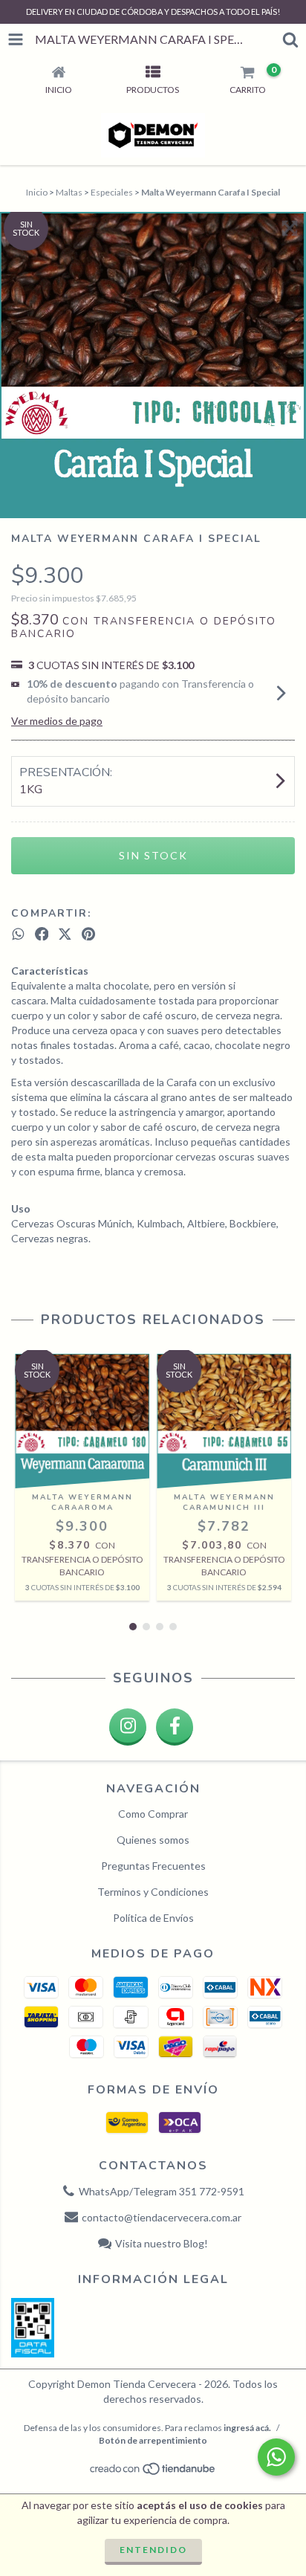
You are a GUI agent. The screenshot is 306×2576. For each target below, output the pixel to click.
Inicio (37, 192)
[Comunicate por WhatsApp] (276, 2457)
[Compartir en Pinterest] (88, 934)
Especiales (112, 192)
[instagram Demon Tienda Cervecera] (128, 1727)
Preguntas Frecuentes (153, 1866)
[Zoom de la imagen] (290, 228)
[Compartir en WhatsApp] (18, 934)
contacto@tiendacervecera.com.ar (162, 2217)
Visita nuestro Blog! (162, 2243)
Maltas (69, 192)
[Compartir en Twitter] (65, 934)
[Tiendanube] (153, 2472)
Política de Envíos (153, 1918)
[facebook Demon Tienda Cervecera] (175, 1727)
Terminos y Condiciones (153, 1892)
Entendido (153, 2550)
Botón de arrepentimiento (153, 2440)
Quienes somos (153, 1840)
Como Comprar (153, 1814)
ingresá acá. (247, 2428)
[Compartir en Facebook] (42, 934)
